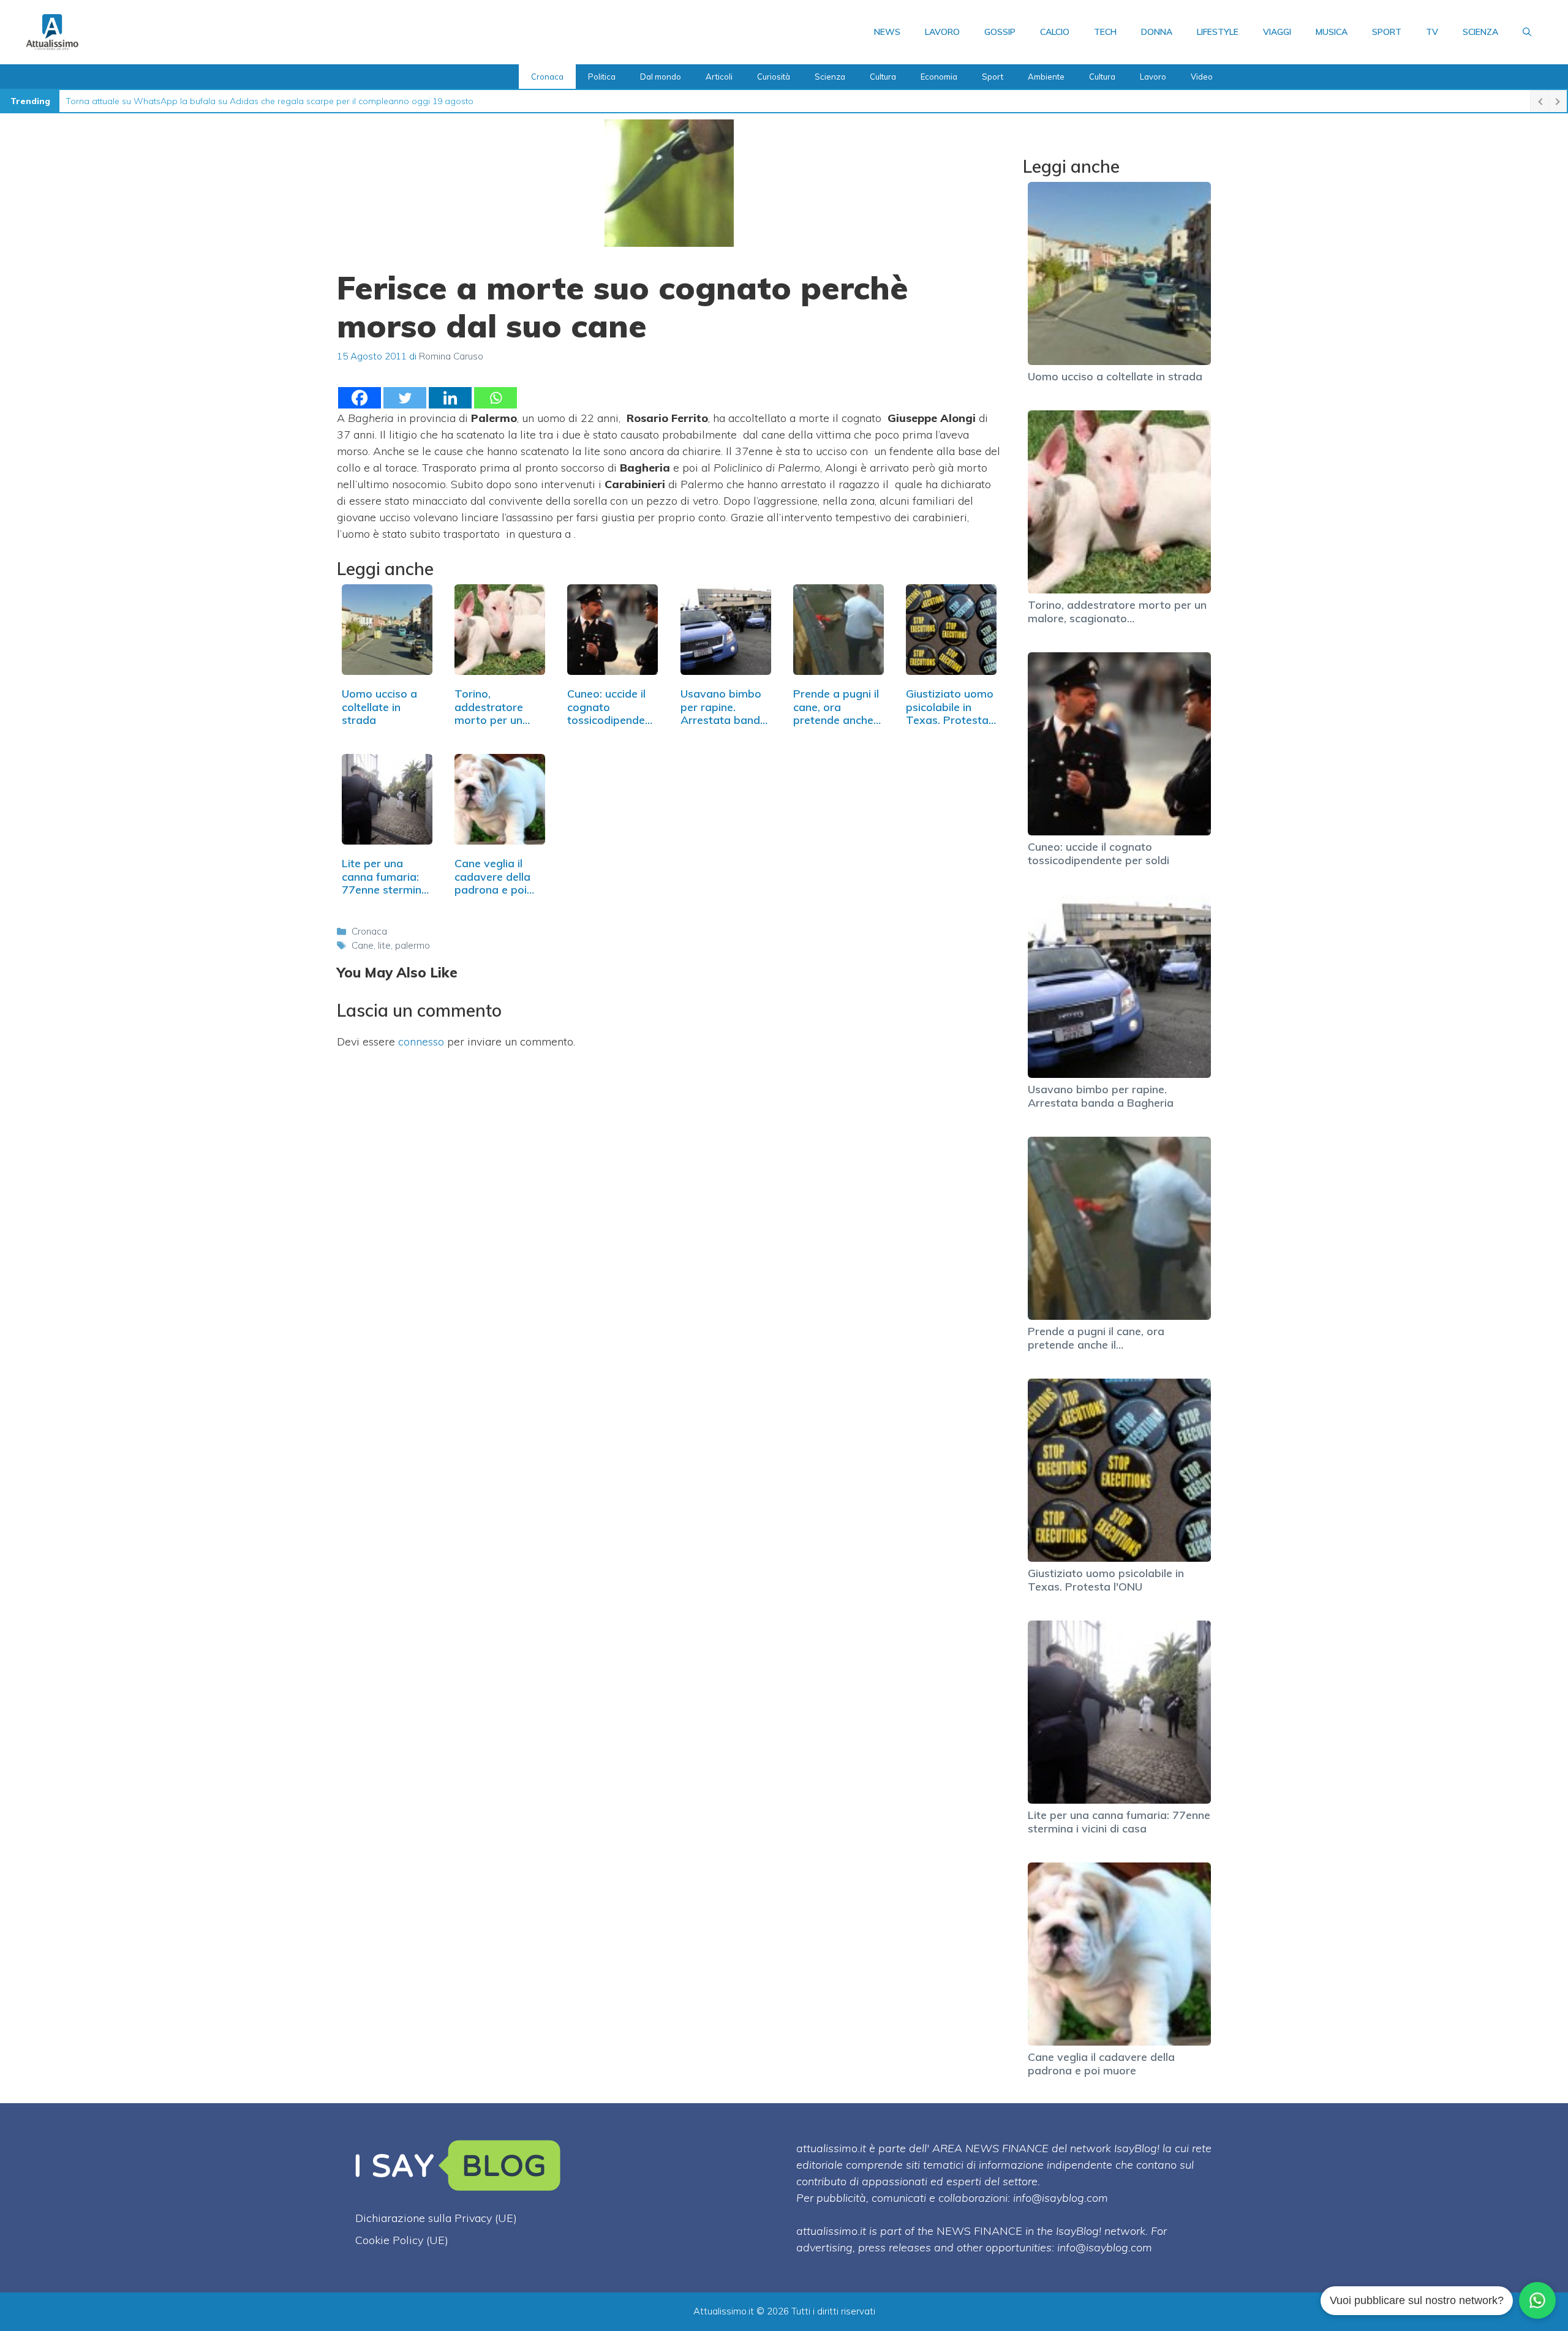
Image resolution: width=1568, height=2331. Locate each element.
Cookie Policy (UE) (402, 2240)
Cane (363, 945)
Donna (1157, 32)
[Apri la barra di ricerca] (1527, 32)
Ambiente (1046, 77)
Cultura (883, 77)
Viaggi (1277, 32)
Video (1202, 77)
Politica (602, 77)
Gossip (1000, 32)
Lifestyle (1218, 32)
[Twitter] (405, 398)
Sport (1387, 32)
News (887, 32)
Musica (1332, 32)
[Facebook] (360, 398)
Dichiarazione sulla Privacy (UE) (436, 2218)
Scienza (1480, 32)
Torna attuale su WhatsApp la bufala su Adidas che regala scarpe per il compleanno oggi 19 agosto (269, 101)
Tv (1432, 32)
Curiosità (774, 77)
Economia (939, 77)
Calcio (1055, 32)
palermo (413, 945)
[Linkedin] (450, 398)
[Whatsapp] (496, 398)
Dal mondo (661, 77)
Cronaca (547, 77)
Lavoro (942, 32)
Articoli (719, 77)
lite (384, 945)
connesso (421, 1041)
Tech (1105, 32)
